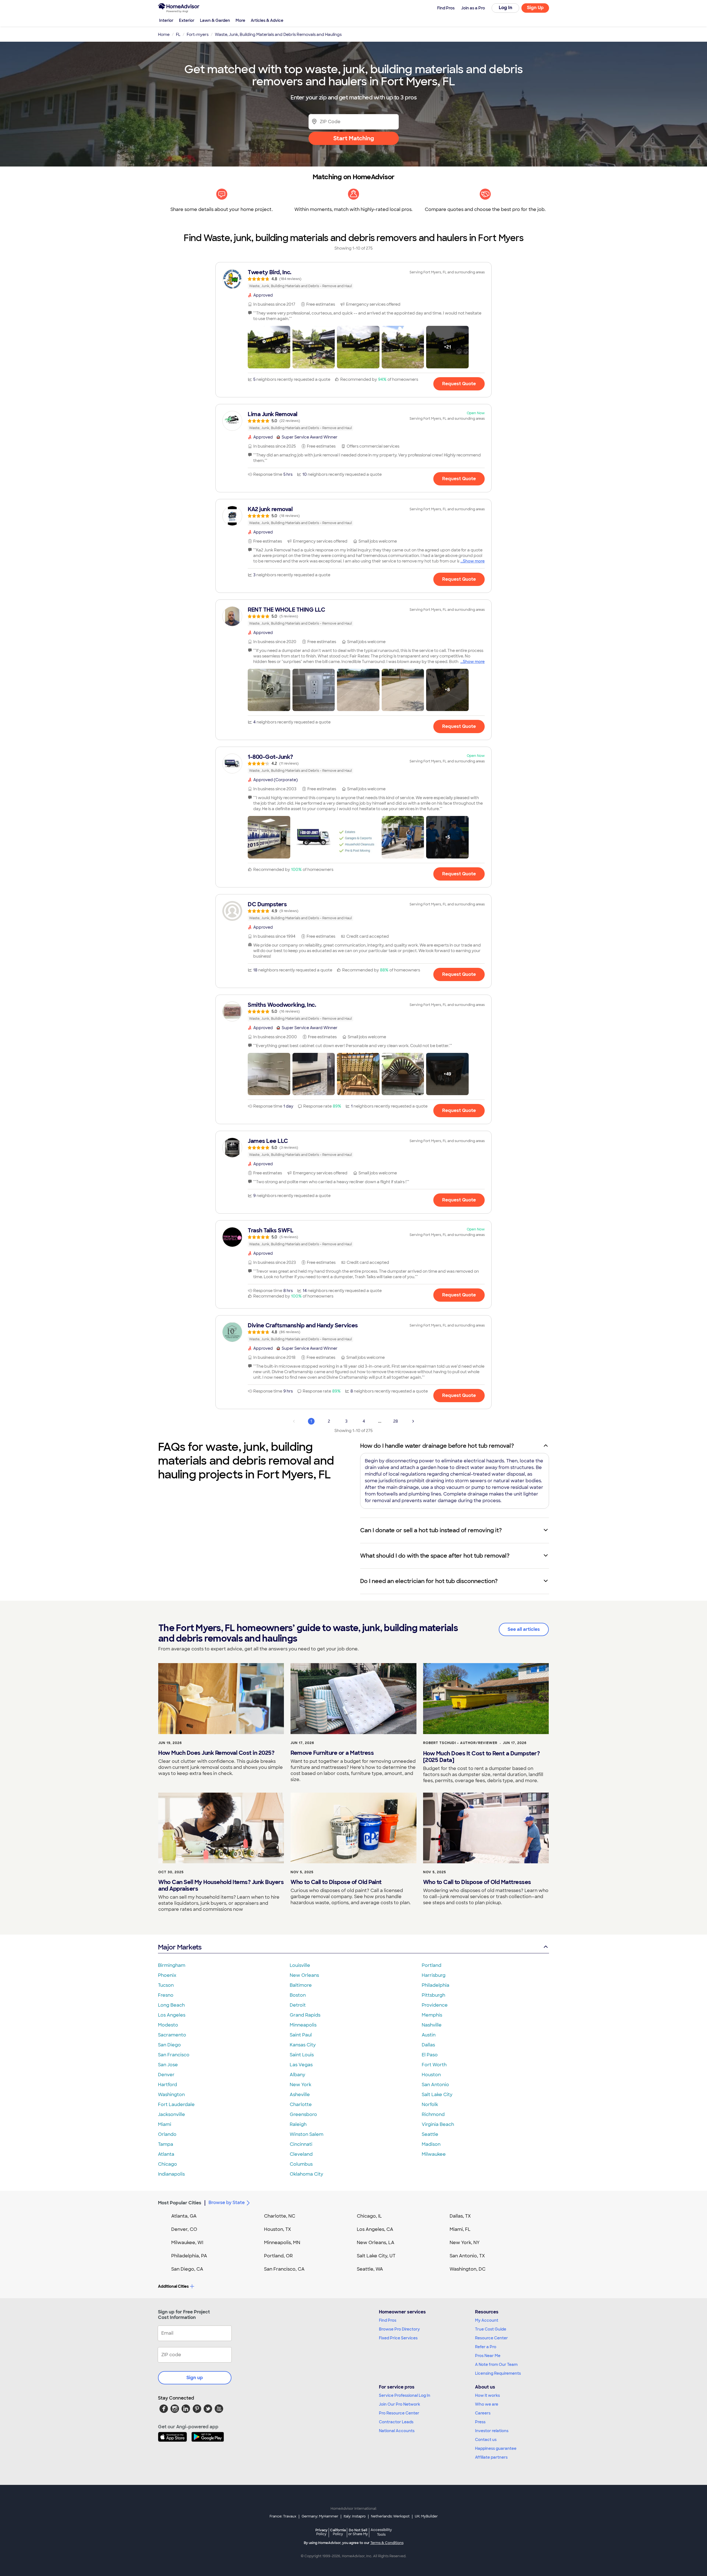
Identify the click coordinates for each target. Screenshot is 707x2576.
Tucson (166, 1985)
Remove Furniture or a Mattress (332, 1753)
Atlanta (166, 2154)
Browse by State (227, 2203)
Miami (165, 2124)
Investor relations (492, 2431)
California (338, 2532)
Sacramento (172, 2035)
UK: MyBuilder (426, 2516)
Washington (171, 2095)
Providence (435, 2005)
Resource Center (491, 2338)
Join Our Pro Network (399, 2404)
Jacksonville (172, 2114)
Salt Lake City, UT (376, 2256)
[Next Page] (413, 1421)
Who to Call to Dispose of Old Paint (336, 1882)
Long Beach (171, 2005)
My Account (487, 2320)
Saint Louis (302, 2055)
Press (480, 2422)
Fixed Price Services (398, 2338)
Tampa (166, 2144)
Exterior (187, 20)
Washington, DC (468, 2269)
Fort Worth (434, 2065)
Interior (166, 20)
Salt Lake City (437, 2095)
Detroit (298, 2005)
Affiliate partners (491, 2457)
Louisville (300, 1965)
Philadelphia (436, 1985)
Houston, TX (278, 2229)
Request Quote (459, 384)
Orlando (167, 2134)
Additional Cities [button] (173, 2286)
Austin (429, 2035)
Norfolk (430, 2105)
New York (300, 2085)
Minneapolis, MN (282, 2243)
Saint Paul (301, 2035)
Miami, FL (460, 2229)
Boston (298, 1995)
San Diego (169, 2045)
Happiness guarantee (496, 2448)
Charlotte (301, 2105)
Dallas (428, 2045)
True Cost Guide (491, 2329)
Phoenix (167, 1975)
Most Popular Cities (180, 2203)
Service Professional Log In (405, 2395)
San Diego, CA (187, 2269)
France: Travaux (283, 2516)
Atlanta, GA (184, 2216)
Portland (432, 1965)
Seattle (430, 2134)
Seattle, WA (370, 2269)
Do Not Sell (358, 2532)
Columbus (301, 2164)
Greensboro (303, 2114)
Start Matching (354, 138)
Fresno (166, 1995)
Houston (431, 2075)
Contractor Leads (396, 2422)
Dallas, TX (460, 2216)
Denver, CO (184, 2229)
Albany (297, 2075)
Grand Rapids (305, 2015)
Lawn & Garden (215, 20)
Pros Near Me (488, 2356)
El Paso (430, 2055)
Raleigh (298, 2124)
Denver (166, 2075)
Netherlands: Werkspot (390, 2516)
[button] (269, 347)
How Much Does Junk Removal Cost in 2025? (216, 1753)
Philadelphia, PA (189, 2256)
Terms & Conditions (387, 2543)
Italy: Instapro (355, 2516)
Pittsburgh (433, 1995)
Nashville (432, 2025)
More (240, 20)
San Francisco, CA (284, 2269)
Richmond (433, 2114)
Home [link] (164, 35)
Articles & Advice (267, 20)
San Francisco (174, 2055)
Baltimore (301, 1985)
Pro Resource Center (399, 2413)
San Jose (168, 2065)
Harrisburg (434, 1975)
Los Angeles (172, 2015)
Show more (474, 561)
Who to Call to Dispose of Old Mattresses (477, 1882)
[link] (353, 279)
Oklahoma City (306, 2174)
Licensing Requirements (498, 2373)
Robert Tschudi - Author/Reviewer (460, 1743)
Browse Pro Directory (399, 2329)
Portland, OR (278, 2256)
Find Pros (388, 2320)
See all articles (524, 1629)
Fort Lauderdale (176, 2105)
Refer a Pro (486, 2347)
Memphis (432, 2015)
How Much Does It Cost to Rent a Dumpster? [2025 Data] (482, 1757)
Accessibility (381, 2532)
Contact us (486, 2440)
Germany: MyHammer (320, 2516)
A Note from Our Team (496, 2364)
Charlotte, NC (280, 2216)
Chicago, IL (369, 2216)
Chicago (167, 2164)
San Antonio (435, 2085)
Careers (483, 2413)
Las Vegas (301, 2065)
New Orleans (304, 1975)
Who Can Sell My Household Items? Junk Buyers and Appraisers (221, 1885)
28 (396, 1421)
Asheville (300, 2095)
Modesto (168, 2025)
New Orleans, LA (376, 2243)
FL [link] (178, 35)
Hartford (167, 2085)
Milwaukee (434, 2154)
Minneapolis (303, 2025)
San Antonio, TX (467, 2256)
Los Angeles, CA (375, 2229)
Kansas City (303, 2045)
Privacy (321, 2532)
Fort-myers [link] (198, 35)
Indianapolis (171, 2174)
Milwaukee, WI (187, 2243)
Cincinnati (301, 2144)
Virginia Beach (438, 2124)
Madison (431, 2144)
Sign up (195, 2378)
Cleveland (301, 2154)
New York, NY (465, 2243)
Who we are (487, 2404)
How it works (487, 2395)
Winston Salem (307, 2134)
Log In (506, 8)
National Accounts (397, 2431)
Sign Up (535, 8)
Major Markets (180, 1947)
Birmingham (172, 1965)
